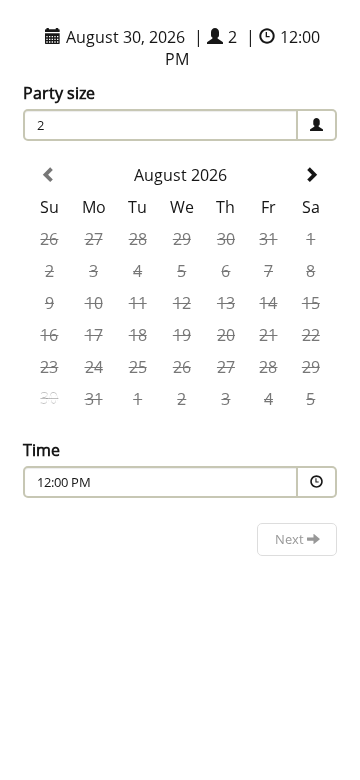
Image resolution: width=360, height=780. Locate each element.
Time (41, 450)
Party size (59, 93)
